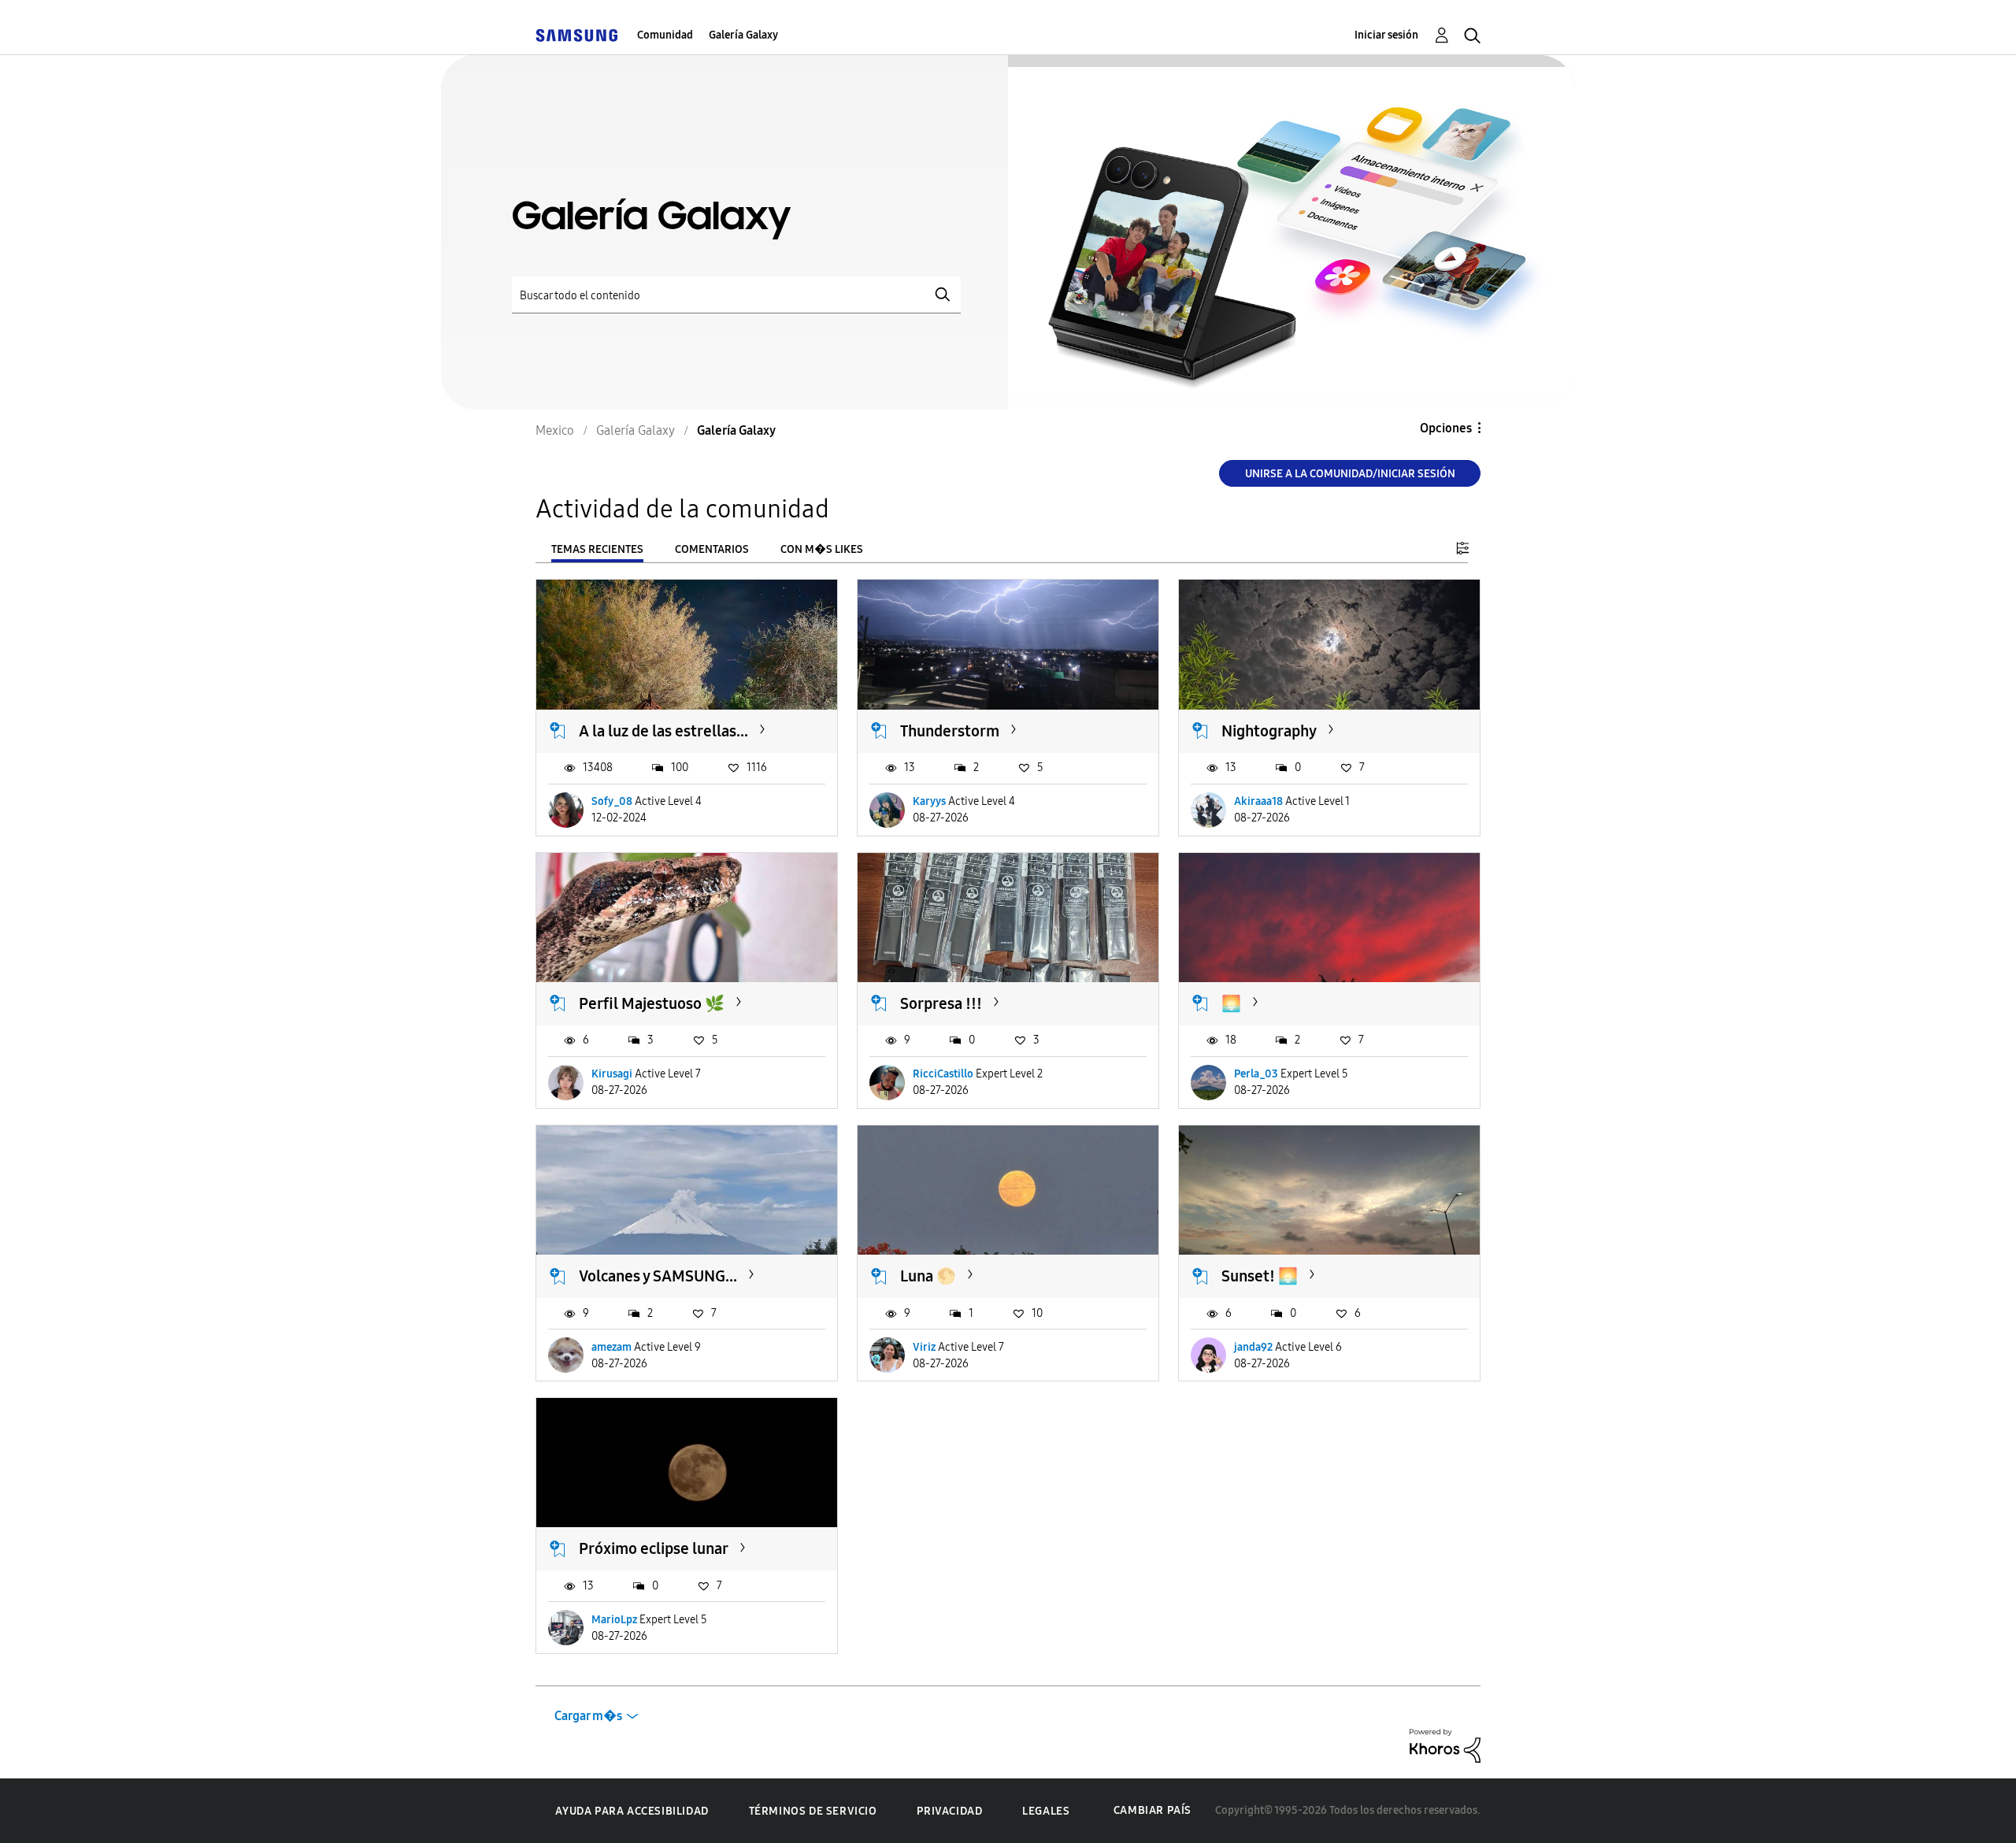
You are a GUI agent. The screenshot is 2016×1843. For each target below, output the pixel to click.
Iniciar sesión (1386, 35)
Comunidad (665, 35)
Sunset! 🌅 (1260, 1276)
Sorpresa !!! (941, 1003)
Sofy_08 (612, 801)
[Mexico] (576, 35)
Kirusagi (612, 1074)
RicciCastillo (943, 1074)
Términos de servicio (813, 1811)
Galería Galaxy (743, 35)
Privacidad (949, 1811)
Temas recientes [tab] (597, 549)
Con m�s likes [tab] (822, 549)
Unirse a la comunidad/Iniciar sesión (1350, 474)
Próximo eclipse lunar (654, 1548)
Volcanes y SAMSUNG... (658, 1276)
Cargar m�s (588, 1716)
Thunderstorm (950, 731)
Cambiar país (1153, 1810)
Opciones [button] (1446, 428)
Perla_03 (1256, 1074)
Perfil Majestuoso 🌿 (652, 1003)
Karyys (929, 801)
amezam (611, 1347)
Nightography (1269, 731)
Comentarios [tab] (712, 549)
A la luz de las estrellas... (663, 731)
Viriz (924, 1347)
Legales (1046, 1811)
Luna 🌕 (928, 1276)
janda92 (1253, 1347)
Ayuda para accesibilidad (632, 1811)
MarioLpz (614, 1620)
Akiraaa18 (1258, 801)
